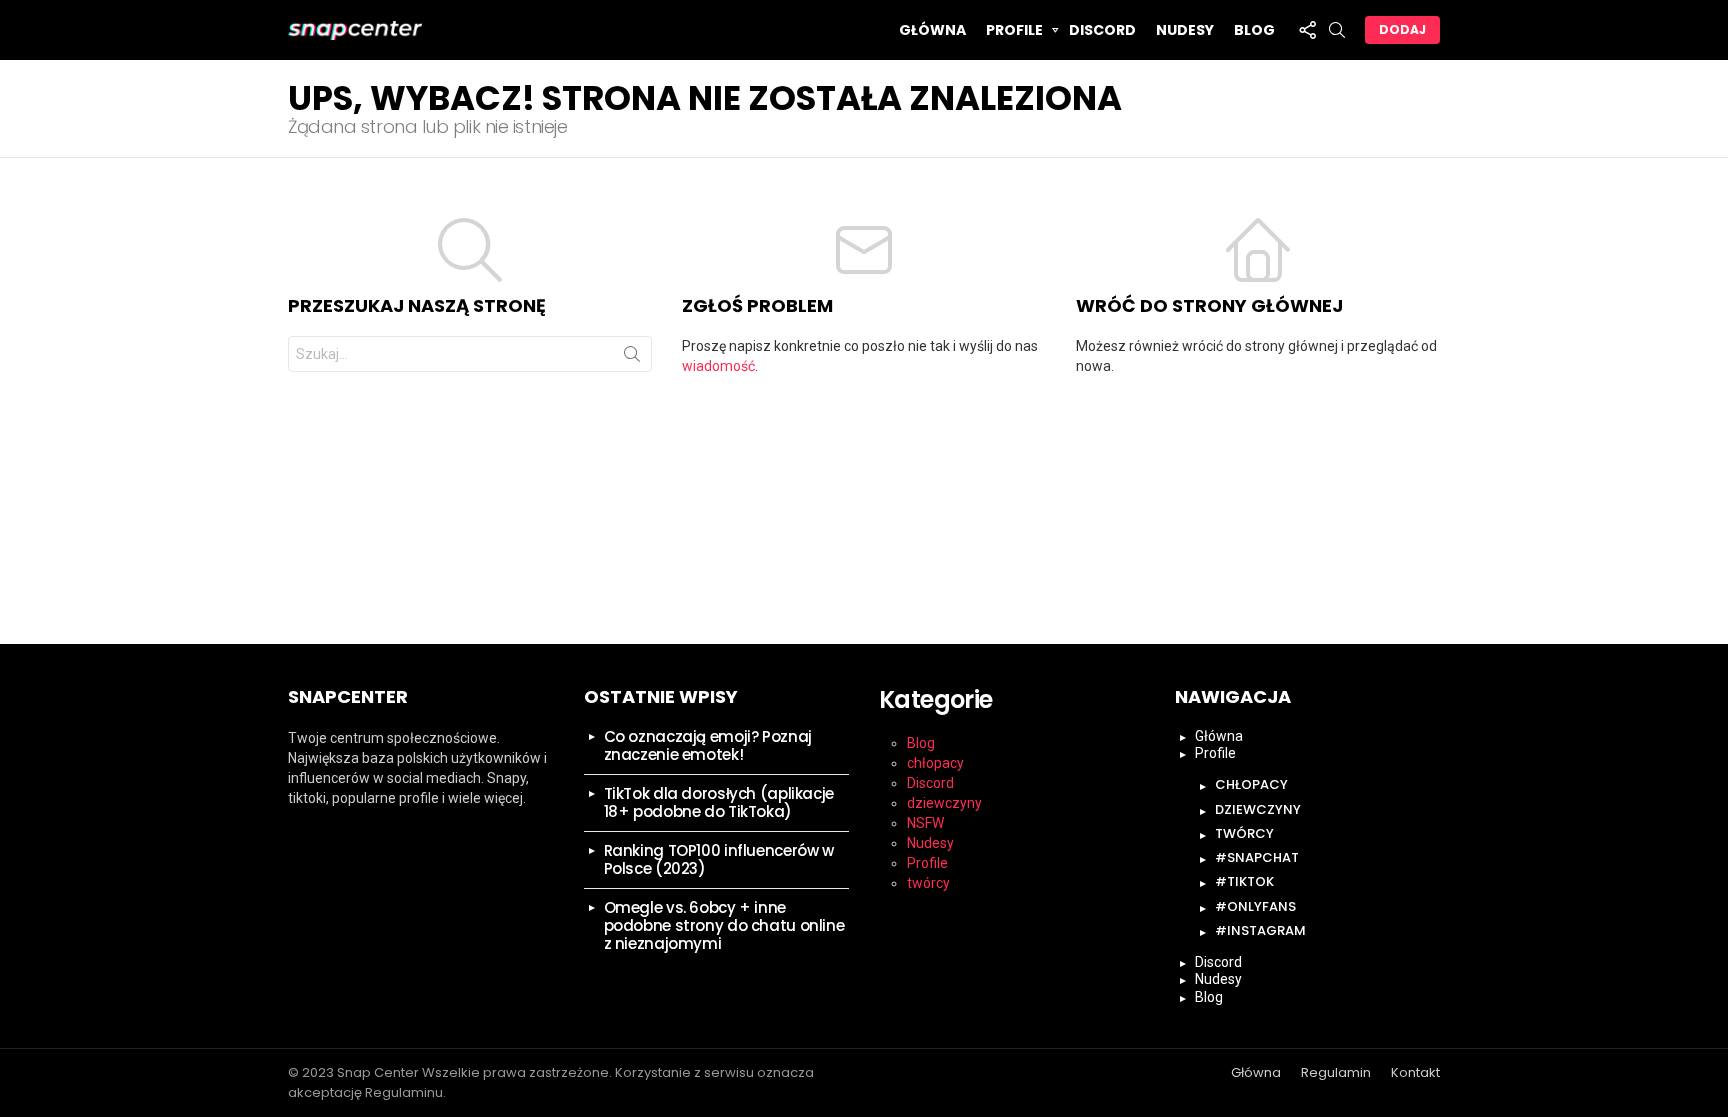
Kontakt (1415, 1073)
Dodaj (1402, 29)
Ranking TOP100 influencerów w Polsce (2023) (719, 859)
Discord (1102, 30)
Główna (932, 30)
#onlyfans (1255, 906)
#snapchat (1257, 857)
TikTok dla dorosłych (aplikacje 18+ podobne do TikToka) (719, 802)
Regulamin (1336, 1073)
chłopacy (935, 763)
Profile (1014, 30)
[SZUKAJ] (1337, 30)
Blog (1254, 30)
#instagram (1260, 930)
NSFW (925, 823)
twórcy (928, 883)
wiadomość (718, 366)
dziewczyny (944, 803)
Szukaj (632, 358)
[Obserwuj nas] (1307, 30)
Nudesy (1185, 30)
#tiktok (1244, 881)
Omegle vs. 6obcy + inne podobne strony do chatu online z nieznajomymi (724, 925)
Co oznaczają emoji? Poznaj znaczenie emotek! (708, 745)
